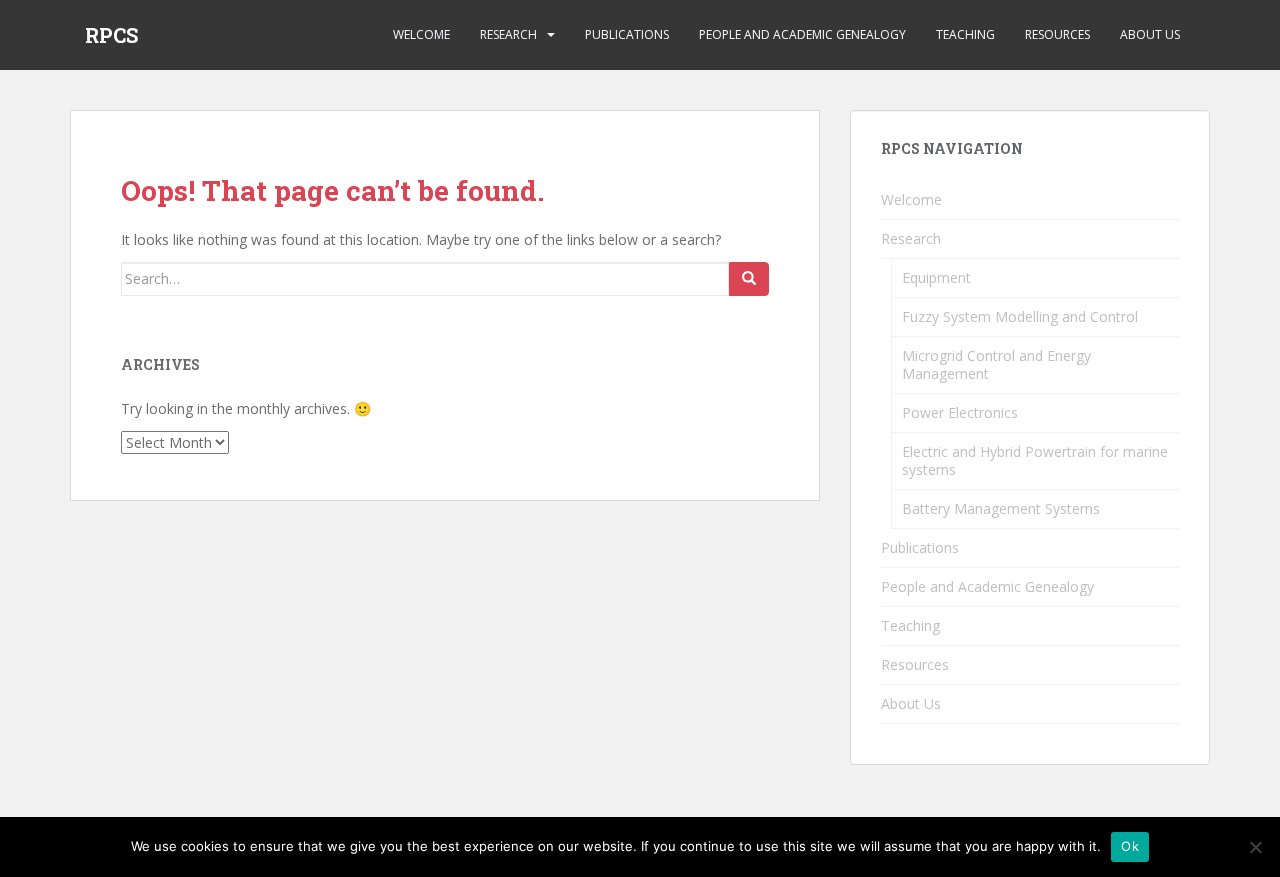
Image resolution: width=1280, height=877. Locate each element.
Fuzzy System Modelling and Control (1020, 316)
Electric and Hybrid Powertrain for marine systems (1035, 460)
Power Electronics (960, 412)
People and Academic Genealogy (802, 34)
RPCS (111, 35)
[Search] (749, 279)
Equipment (936, 277)
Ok (1130, 846)
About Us (1150, 34)
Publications (627, 34)
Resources (1057, 34)
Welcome (421, 34)
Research (508, 34)
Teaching (965, 34)
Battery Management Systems (1001, 508)
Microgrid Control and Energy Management (996, 364)
